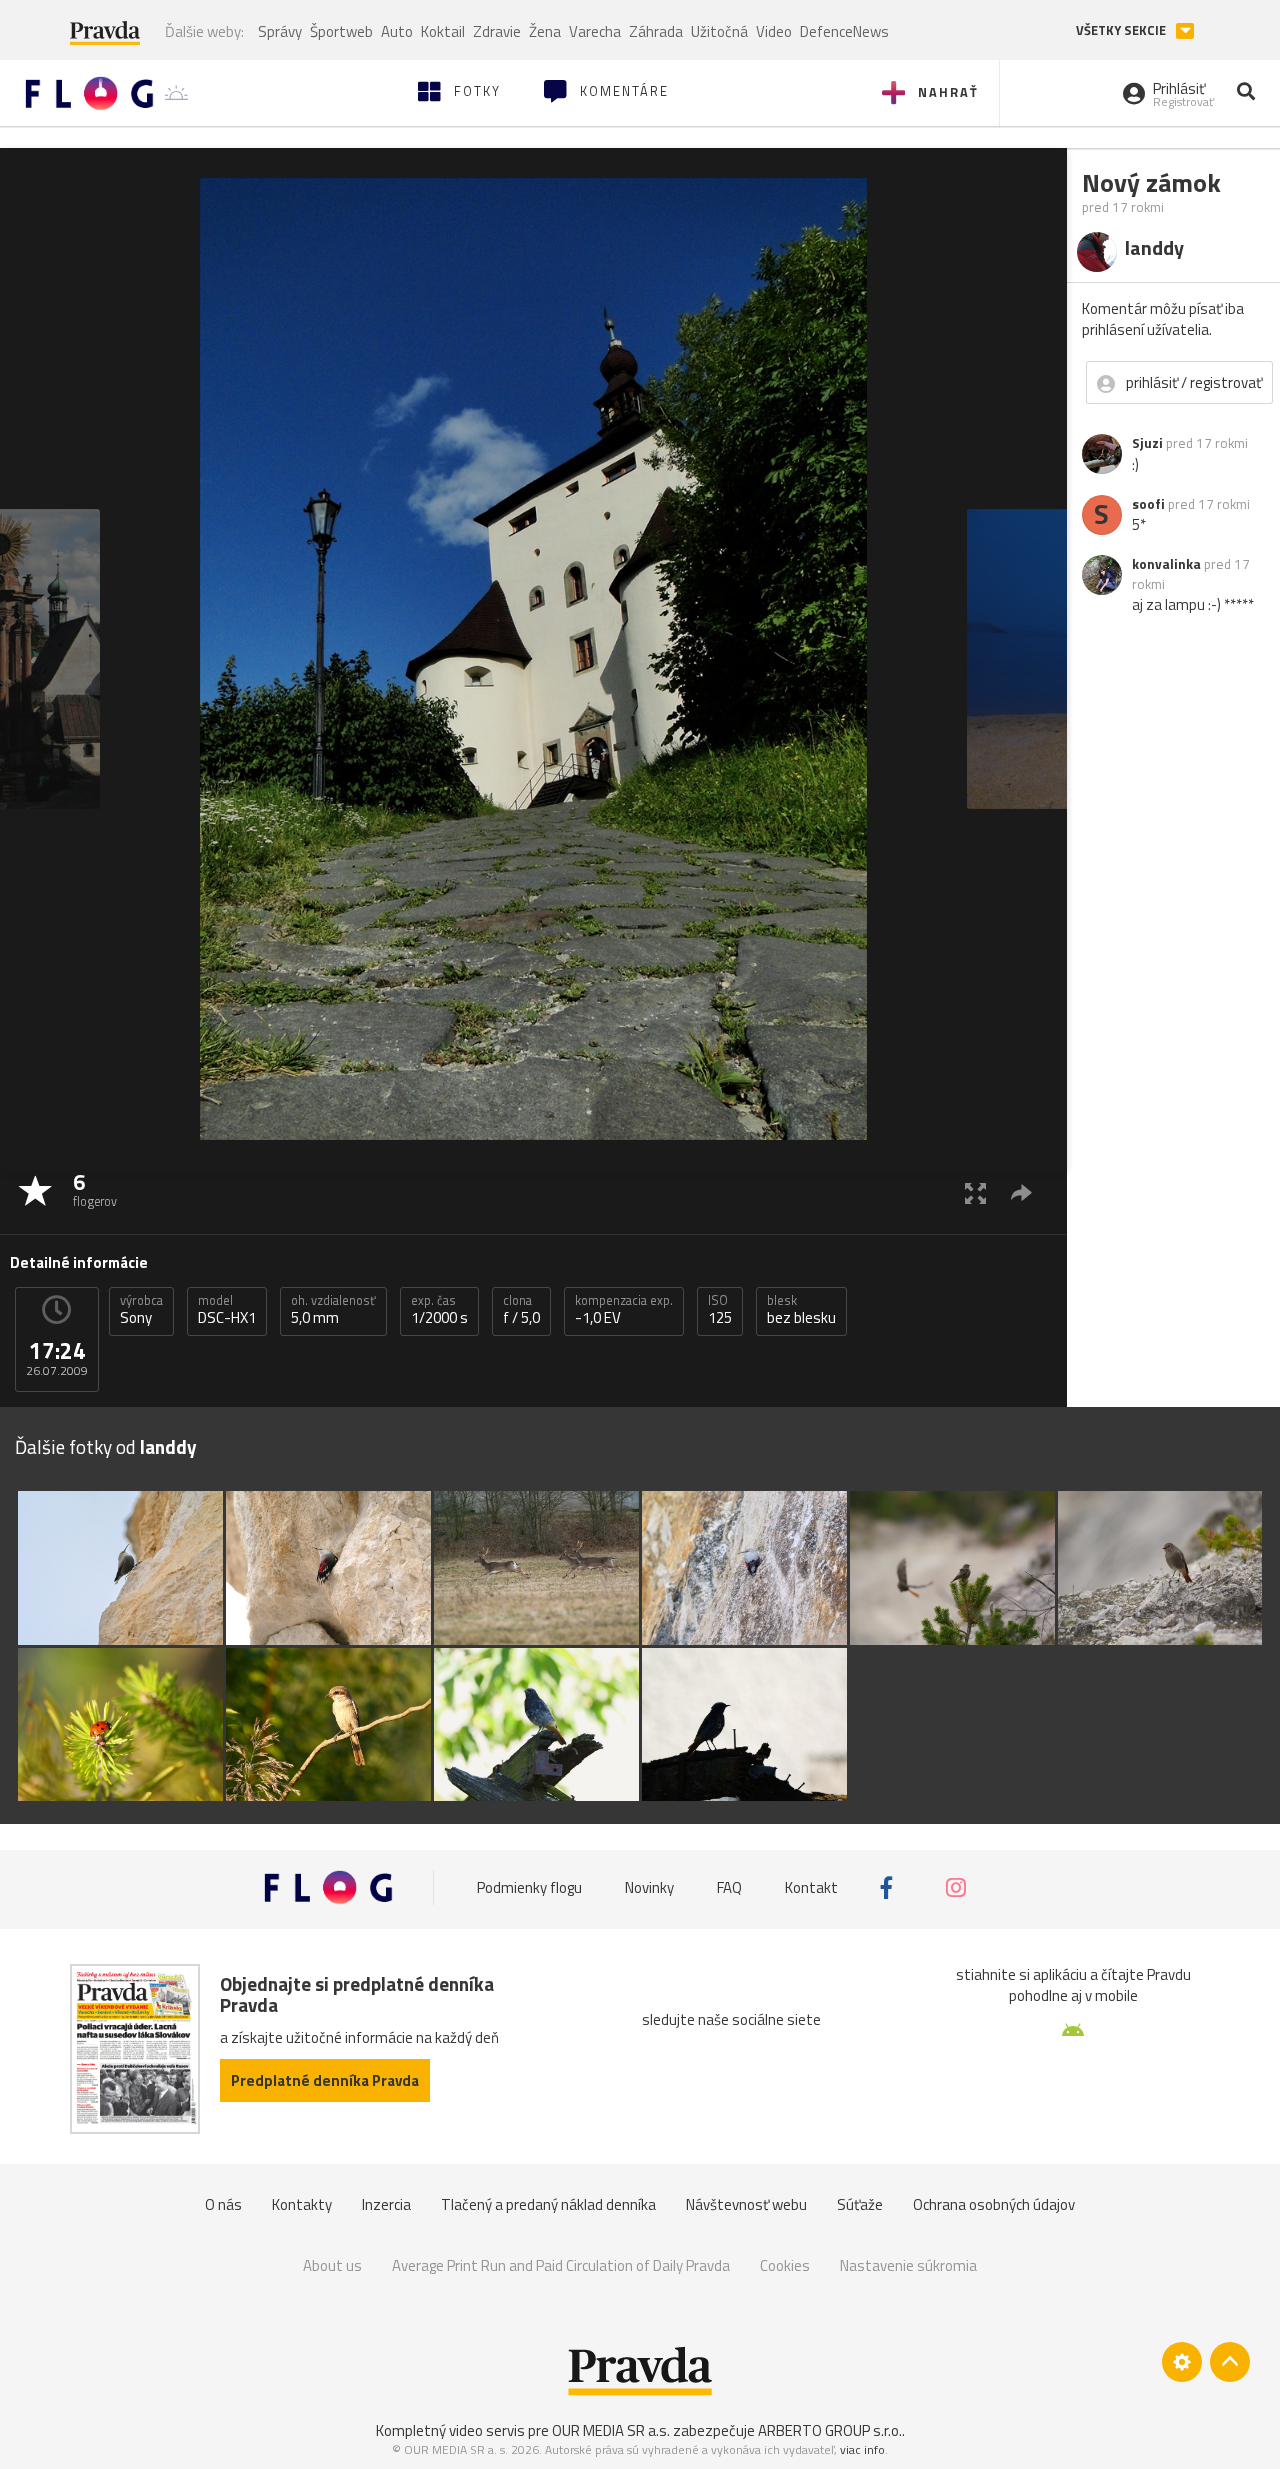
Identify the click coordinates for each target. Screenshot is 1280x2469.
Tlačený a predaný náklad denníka (548, 2204)
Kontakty (302, 2204)
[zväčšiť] (975, 1192)
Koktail (443, 31)
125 (720, 1310)
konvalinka (1166, 564)
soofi (1148, 504)
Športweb (341, 31)
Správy (280, 31)
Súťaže (860, 2204)
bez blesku (801, 1310)
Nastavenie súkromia (908, 2265)
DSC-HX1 (227, 1310)
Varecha (595, 31)
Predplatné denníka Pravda (325, 2080)
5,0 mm (333, 1310)
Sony (141, 1310)
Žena (545, 31)
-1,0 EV (624, 1310)
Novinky (649, 1887)
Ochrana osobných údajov (994, 2204)
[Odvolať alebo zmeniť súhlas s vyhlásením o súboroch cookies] (1182, 2362)
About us (332, 2265)
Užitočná (719, 31)
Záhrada (656, 31)
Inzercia (386, 2204)
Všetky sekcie (1122, 30)
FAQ (729, 1887)
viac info (862, 2449)
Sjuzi (1147, 443)
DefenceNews (844, 31)
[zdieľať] (1021, 1192)
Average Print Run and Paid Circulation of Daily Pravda (561, 2265)
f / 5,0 (521, 1310)
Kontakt (811, 1887)
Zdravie (497, 31)
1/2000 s (439, 1310)
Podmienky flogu (529, 1887)
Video (774, 31)
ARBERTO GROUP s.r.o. (830, 2430)
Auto (397, 31)
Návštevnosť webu (746, 2204)
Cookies (785, 2265)
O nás (223, 2204)
